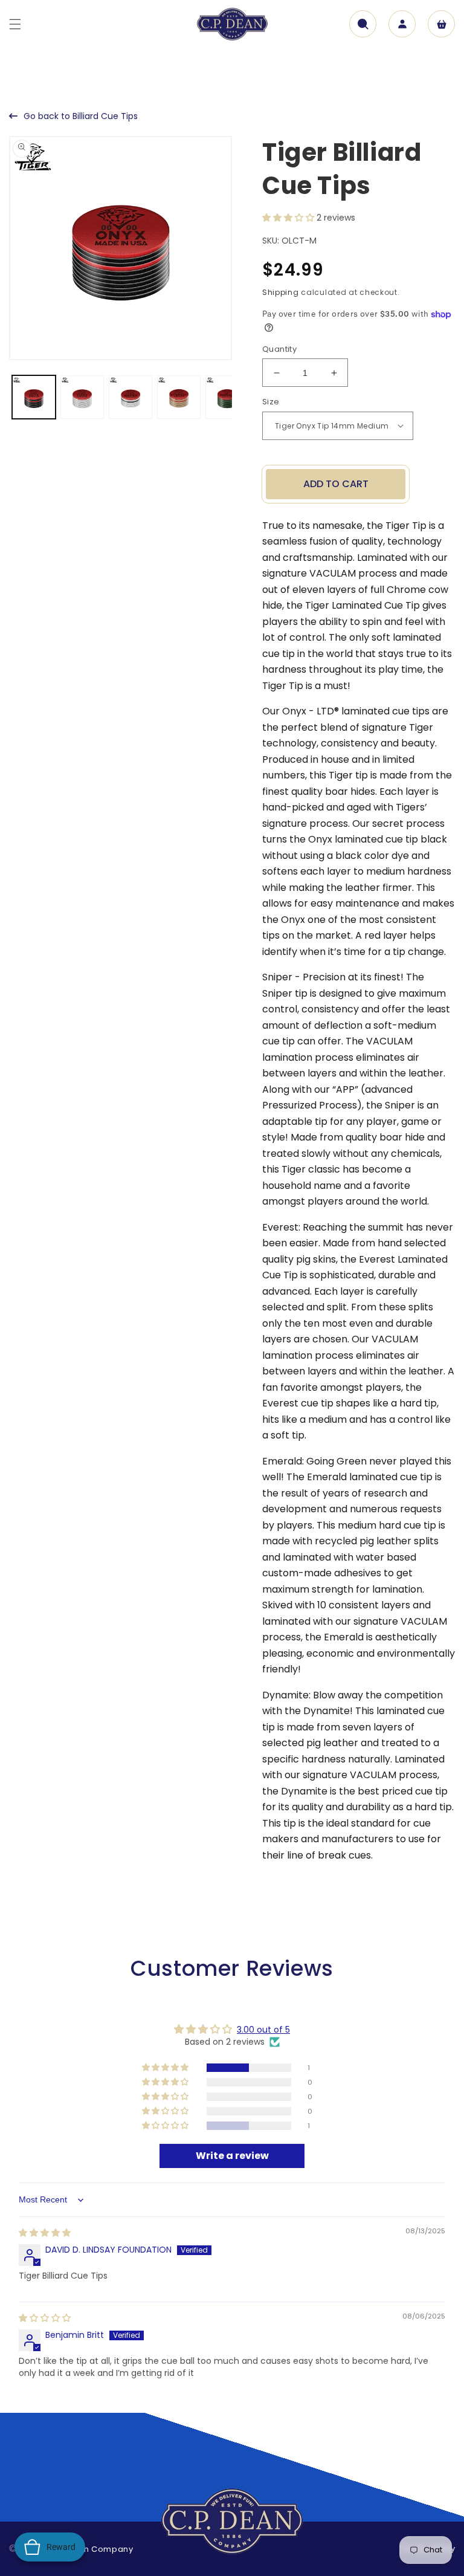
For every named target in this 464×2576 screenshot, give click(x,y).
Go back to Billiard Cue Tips (81, 116)
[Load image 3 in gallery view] (130, 397)
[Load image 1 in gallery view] (34, 397)
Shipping (281, 292)
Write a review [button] (232, 2156)
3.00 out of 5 (263, 2030)
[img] (45, 2233)
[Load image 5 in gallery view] (227, 397)
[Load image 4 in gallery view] (179, 397)
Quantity (279, 349)
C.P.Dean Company (92, 2549)
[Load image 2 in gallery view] (82, 397)
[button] (15, 24)
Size (271, 402)
